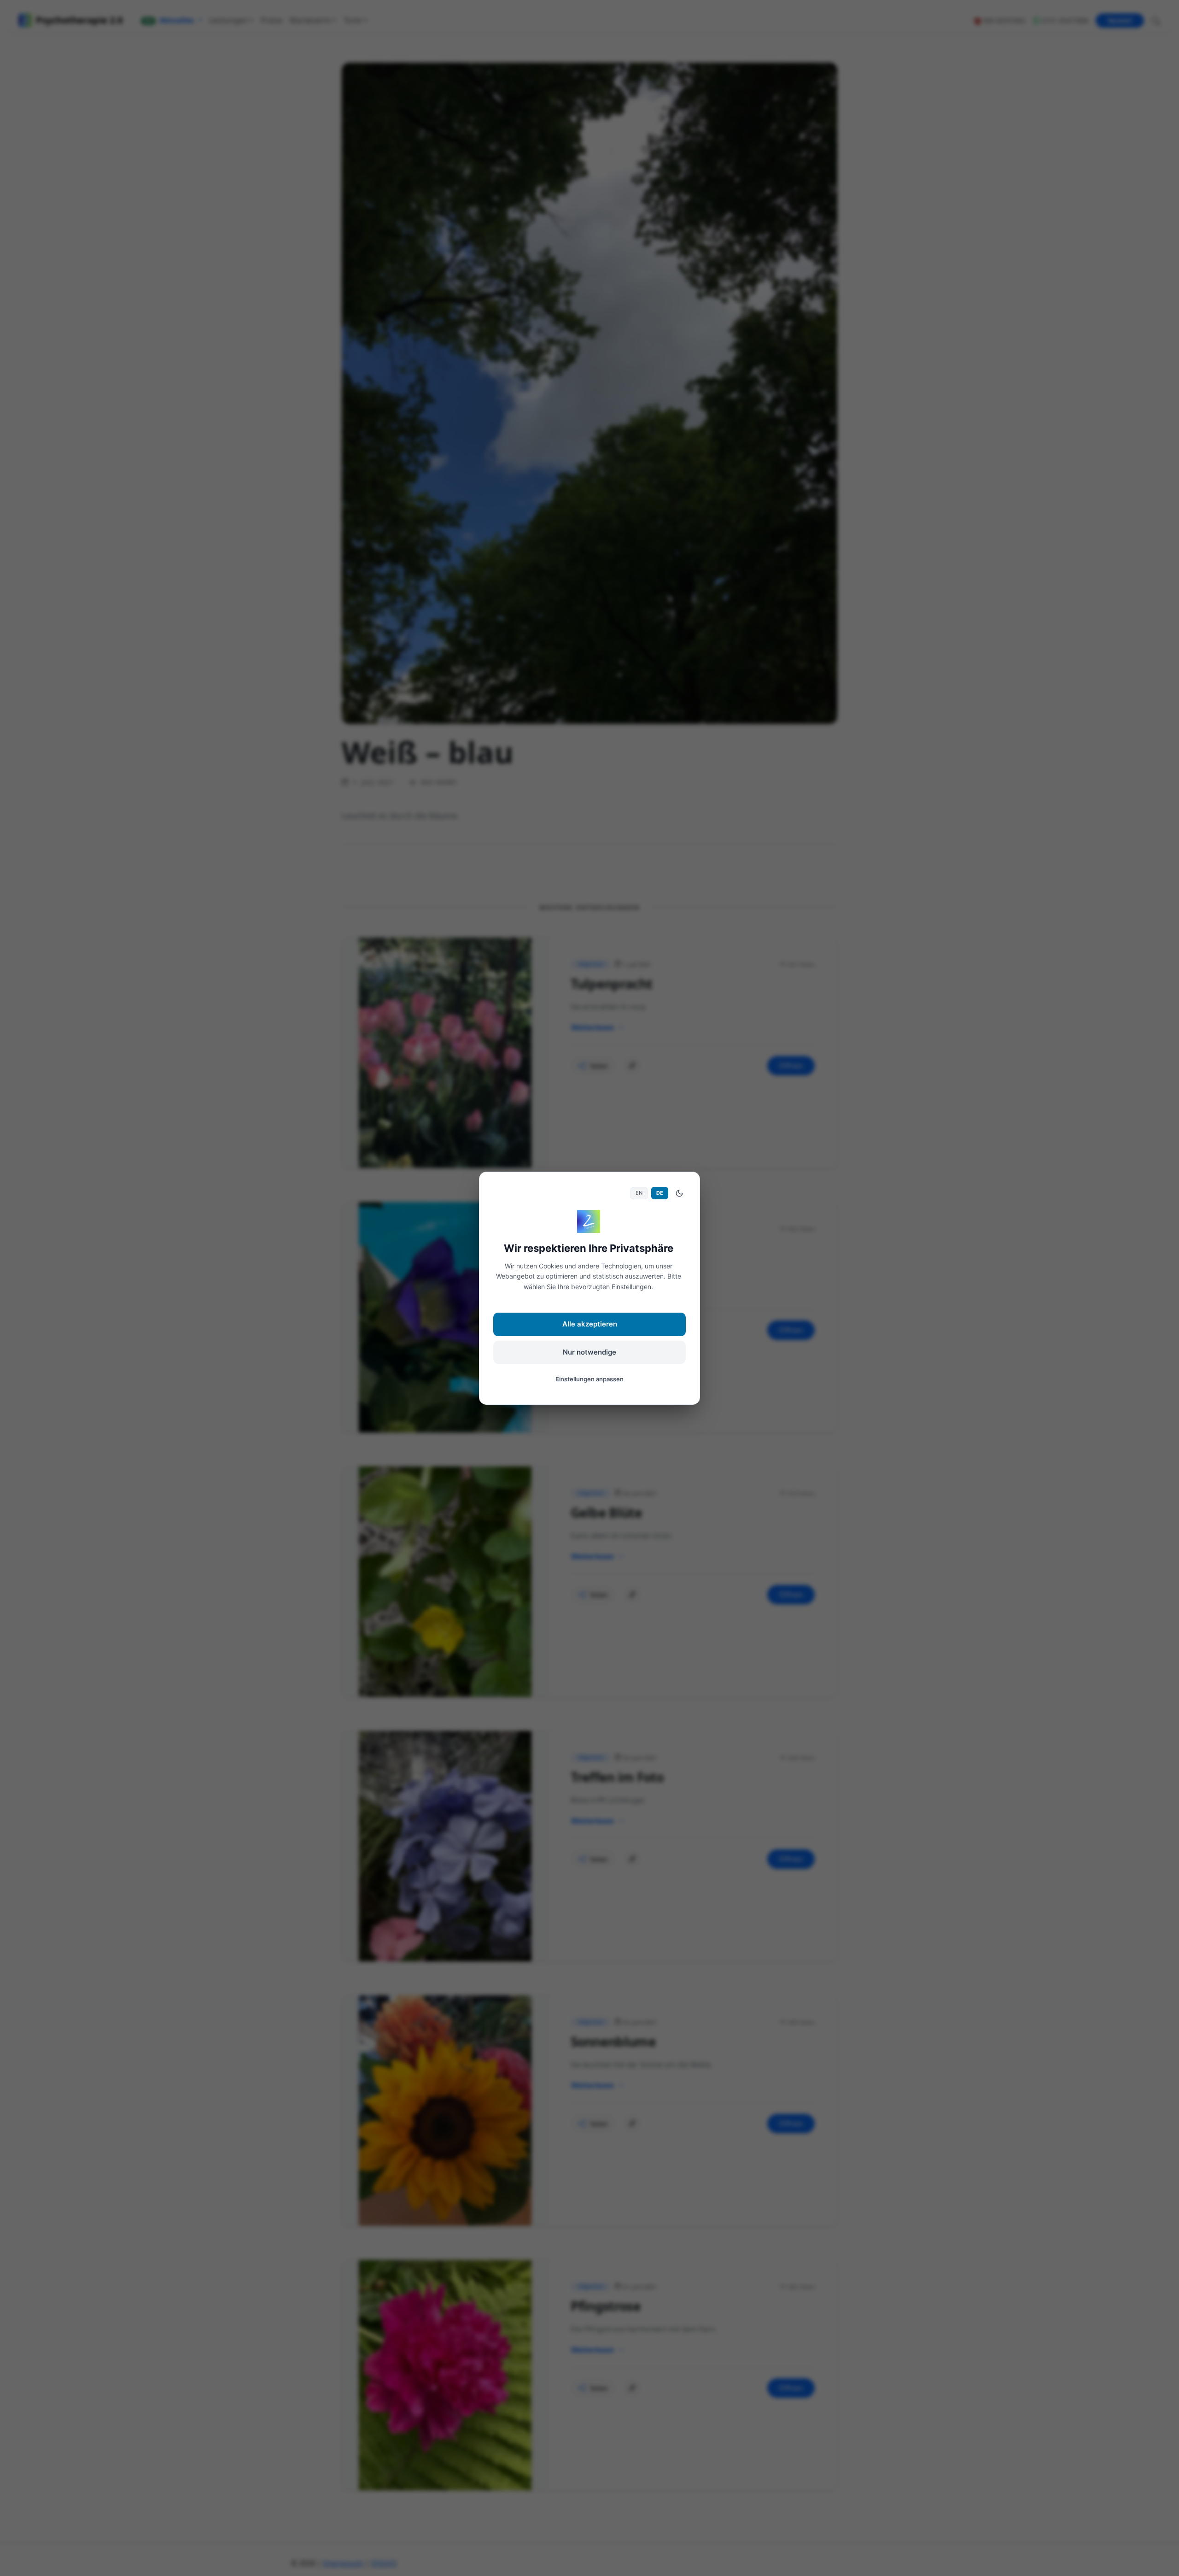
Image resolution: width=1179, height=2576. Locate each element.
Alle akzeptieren (590, 1324)
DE (660, 1193)
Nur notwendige (589, 1352)
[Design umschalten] (679, 1193)
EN (639, 1193)
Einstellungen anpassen (589, 1379)
